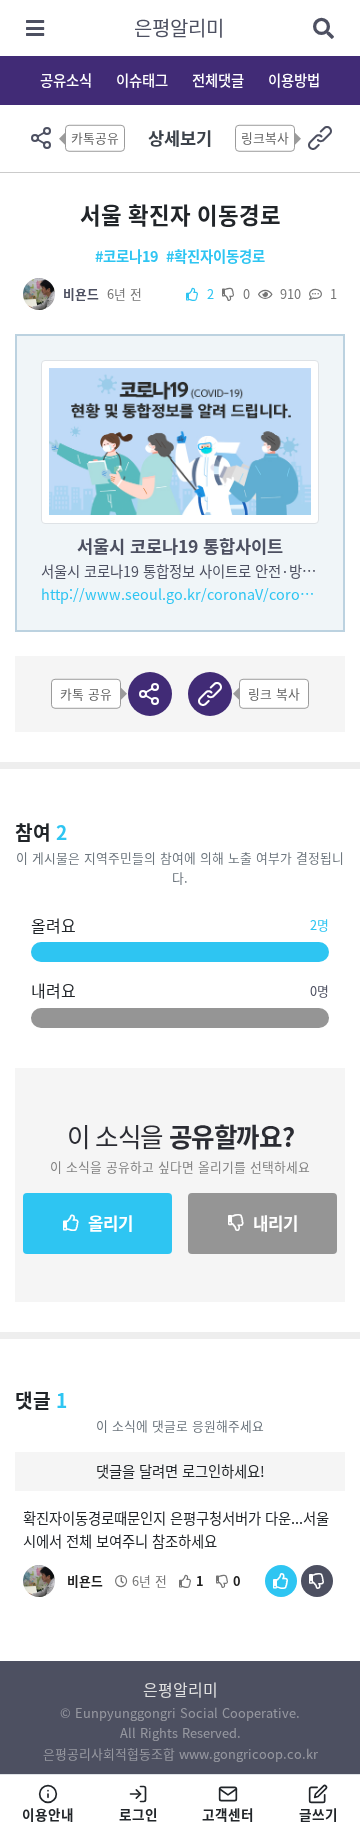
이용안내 (48, 1814)
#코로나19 (126, 256)
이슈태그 (142, 80)
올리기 (110, 1223)
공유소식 (66, 80)
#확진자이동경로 (215, 256)
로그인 (138, 1814)
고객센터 (228, 1814)
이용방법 (294, 80)
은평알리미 (179, 27)
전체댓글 (218, 80)
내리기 (275, 1223)
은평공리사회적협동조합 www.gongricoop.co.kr (180, 1753)
